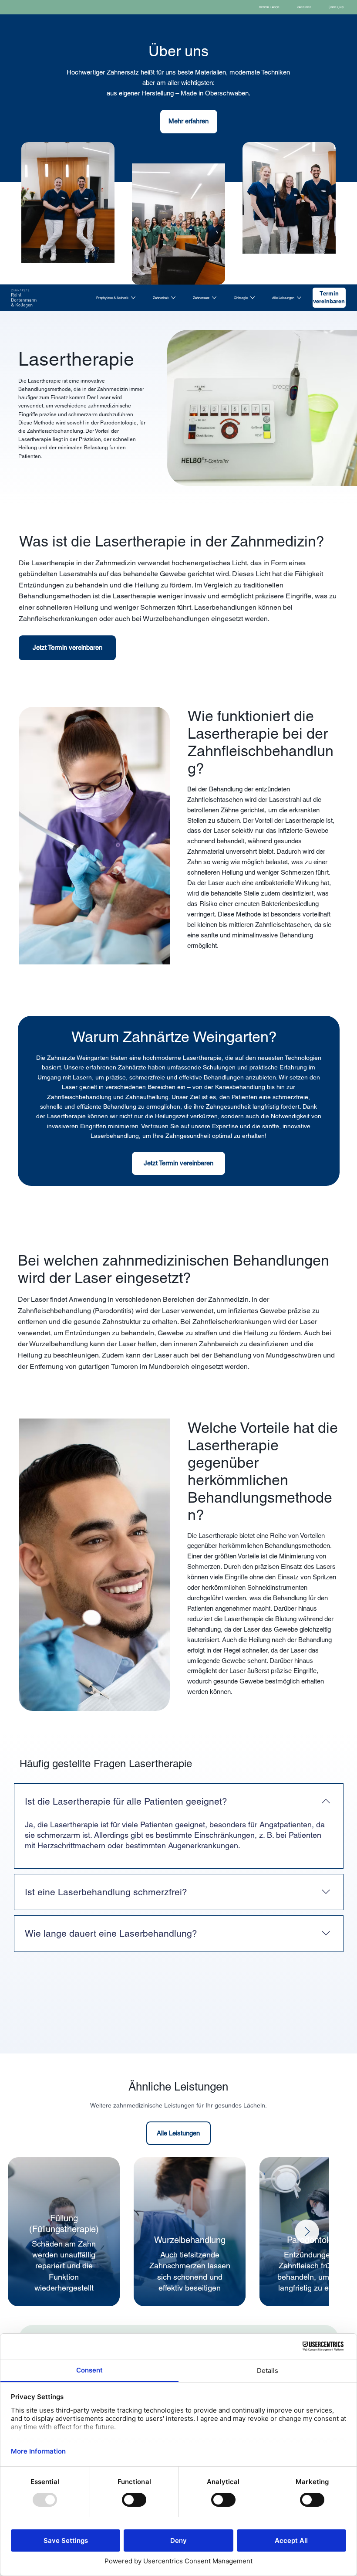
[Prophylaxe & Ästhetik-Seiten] (133, 298)
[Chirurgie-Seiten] (253, 298)
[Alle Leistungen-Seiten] (299, 298)
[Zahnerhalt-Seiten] (173, 298)
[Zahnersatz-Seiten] (214, 298)
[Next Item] (307, 2232)
